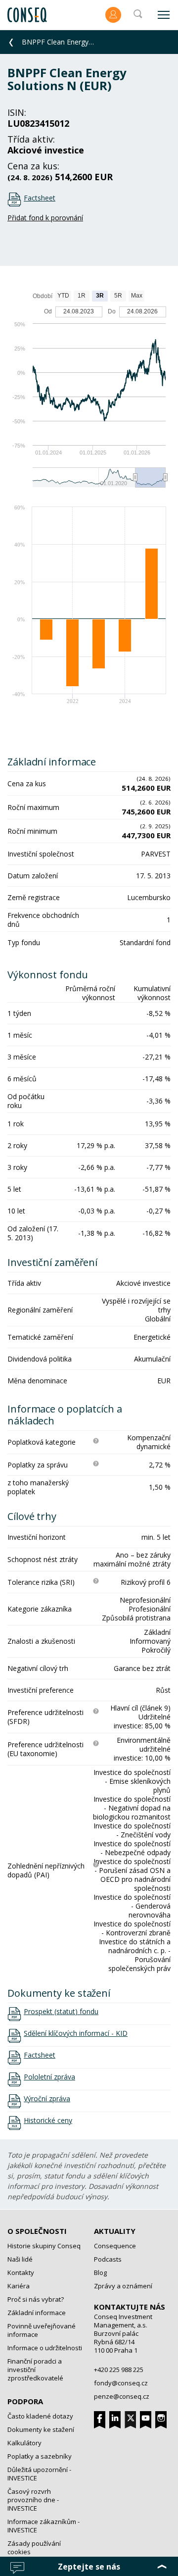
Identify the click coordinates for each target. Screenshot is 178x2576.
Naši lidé (20, 2259)
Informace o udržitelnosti (45, 2348)
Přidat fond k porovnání (45, 218)
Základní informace (37, 2313)
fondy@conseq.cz (121, 2383)
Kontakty (21, 2273)
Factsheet (40, 198)
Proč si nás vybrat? (36, 2299)
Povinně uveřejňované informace (42, 2330)
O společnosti (37, 2231)
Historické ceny (48, 2121)
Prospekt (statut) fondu (61, 2012)
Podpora (25, 2401)
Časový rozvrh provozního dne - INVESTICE (33, 2500)
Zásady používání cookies (34, 2548)
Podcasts (108, 2259)
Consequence (115, 2246)
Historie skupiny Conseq (44, 2246)
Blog (100, 2273)
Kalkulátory (24, 2443)
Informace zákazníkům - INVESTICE (44, 2526)
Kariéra (19, 2286)
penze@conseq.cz (122, 2396)
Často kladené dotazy (40, 2416)
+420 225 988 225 (119, 2370)
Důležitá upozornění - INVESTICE (39, 2474)
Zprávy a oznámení (123, 2286)
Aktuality (115, 2231)
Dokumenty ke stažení (41, 2429)
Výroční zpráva (47, 2099)
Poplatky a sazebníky (40, 2456)
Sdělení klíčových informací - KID (76, 2033)
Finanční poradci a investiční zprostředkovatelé (35, 2370)
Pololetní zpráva (49, 2077)
